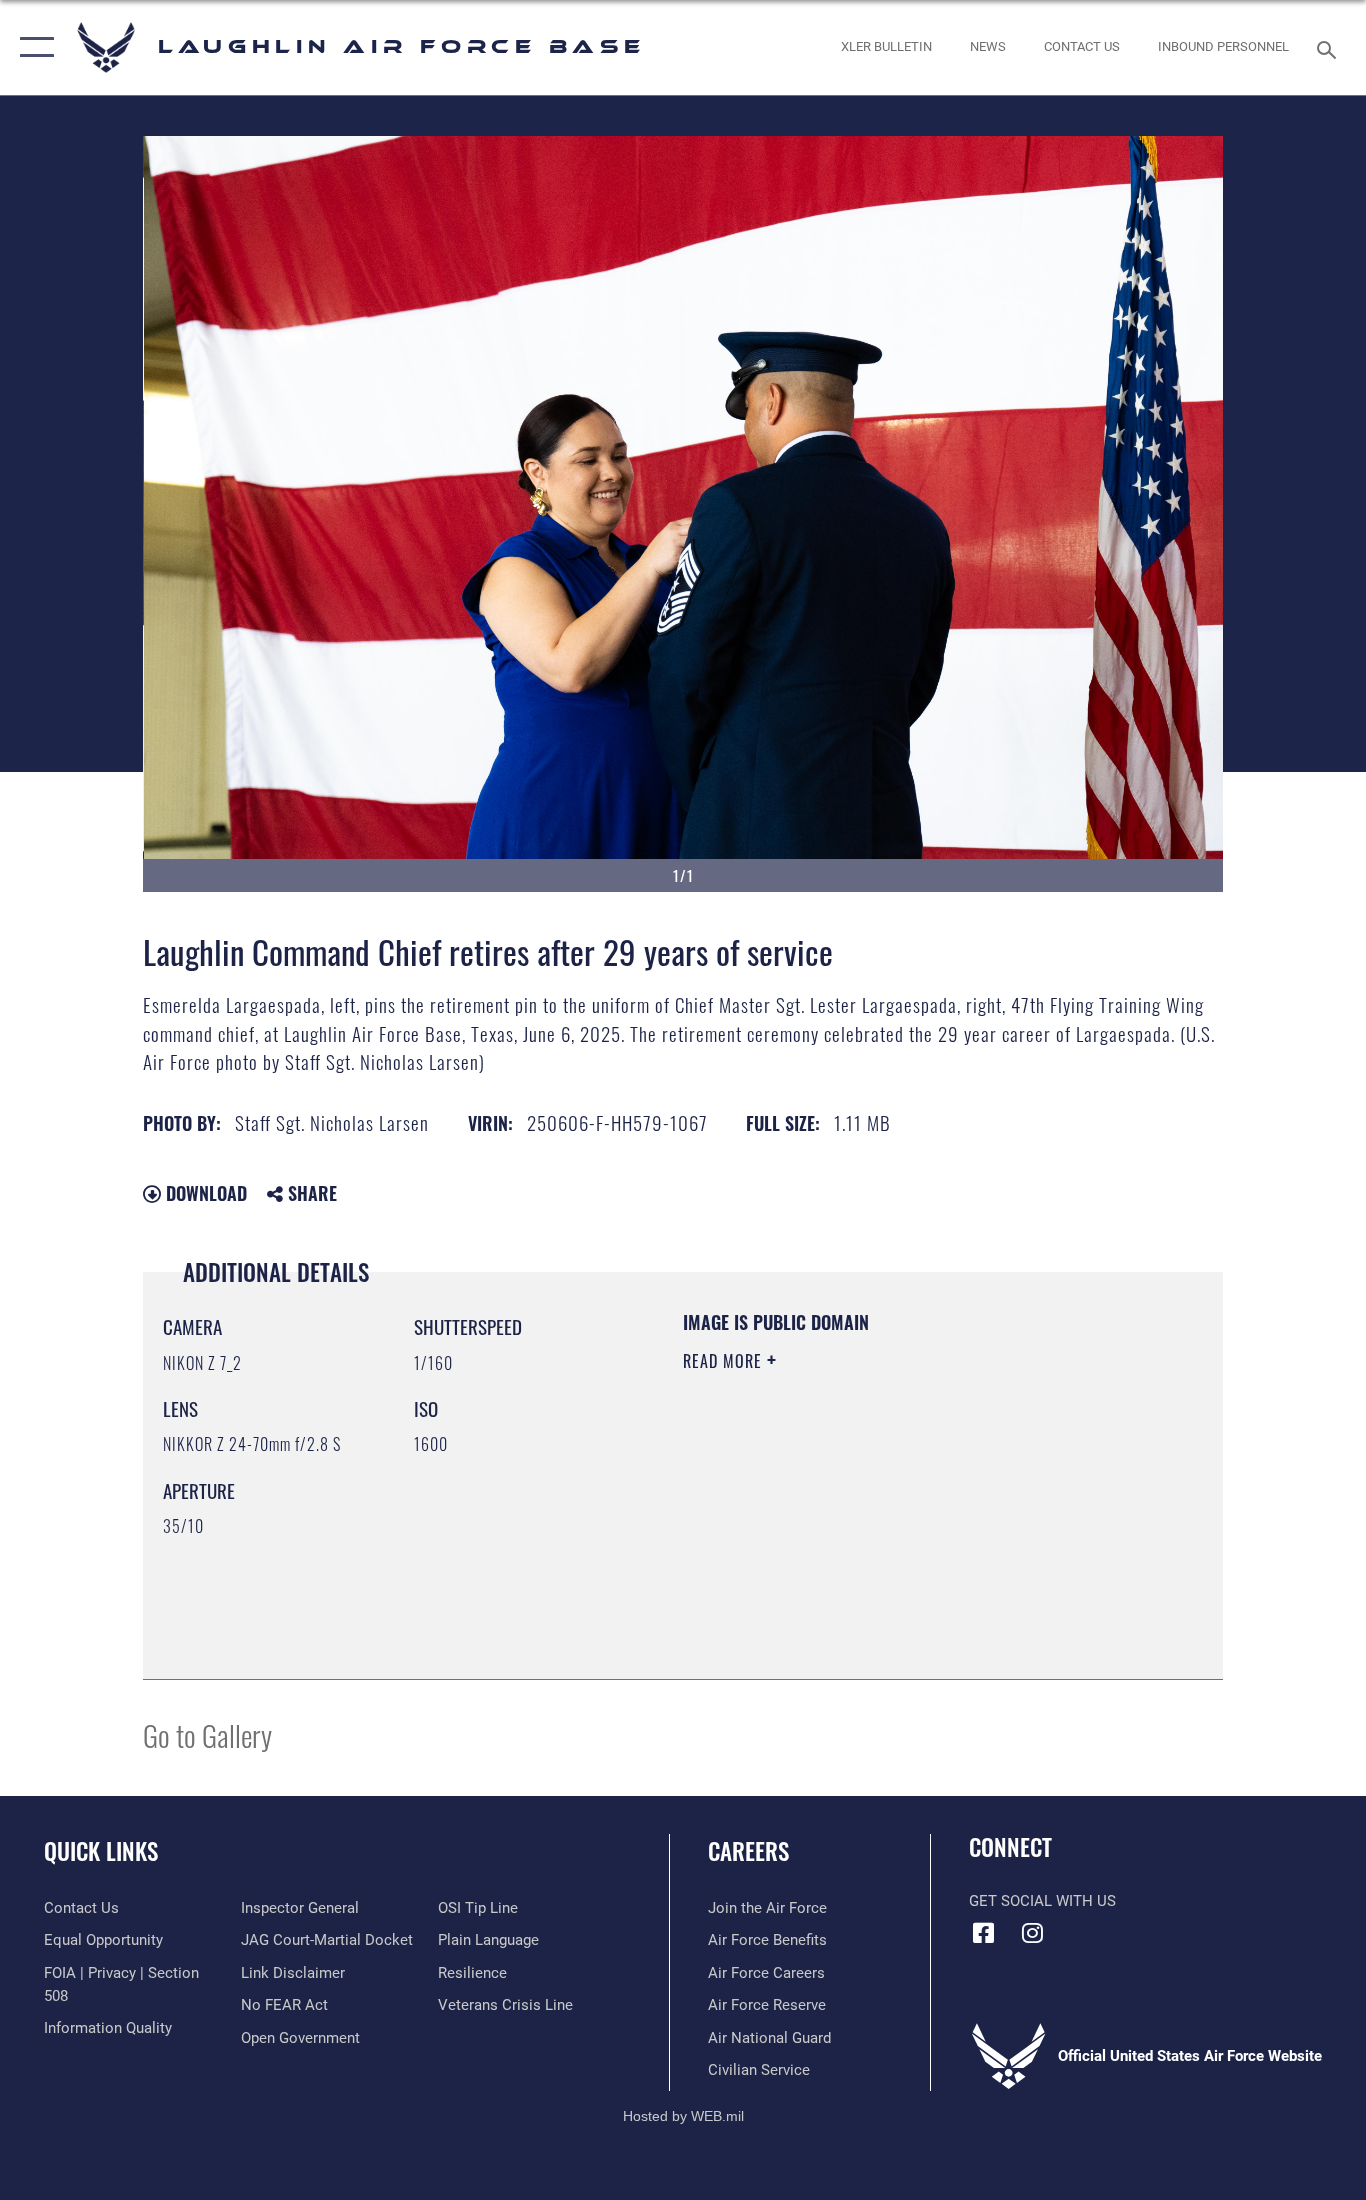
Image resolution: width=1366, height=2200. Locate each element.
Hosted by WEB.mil (683, 2116)
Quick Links (101, 1851)
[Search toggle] (1330, 48)
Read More (725, 1361)
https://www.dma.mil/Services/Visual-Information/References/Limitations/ (917, 1516)
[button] (32, 47)
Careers (748, 1851)
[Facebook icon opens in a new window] (984, 1933)
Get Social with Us (1042, 1901)
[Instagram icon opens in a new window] (1033, 1933)
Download (204, 1193)
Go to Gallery (207, 1734)
